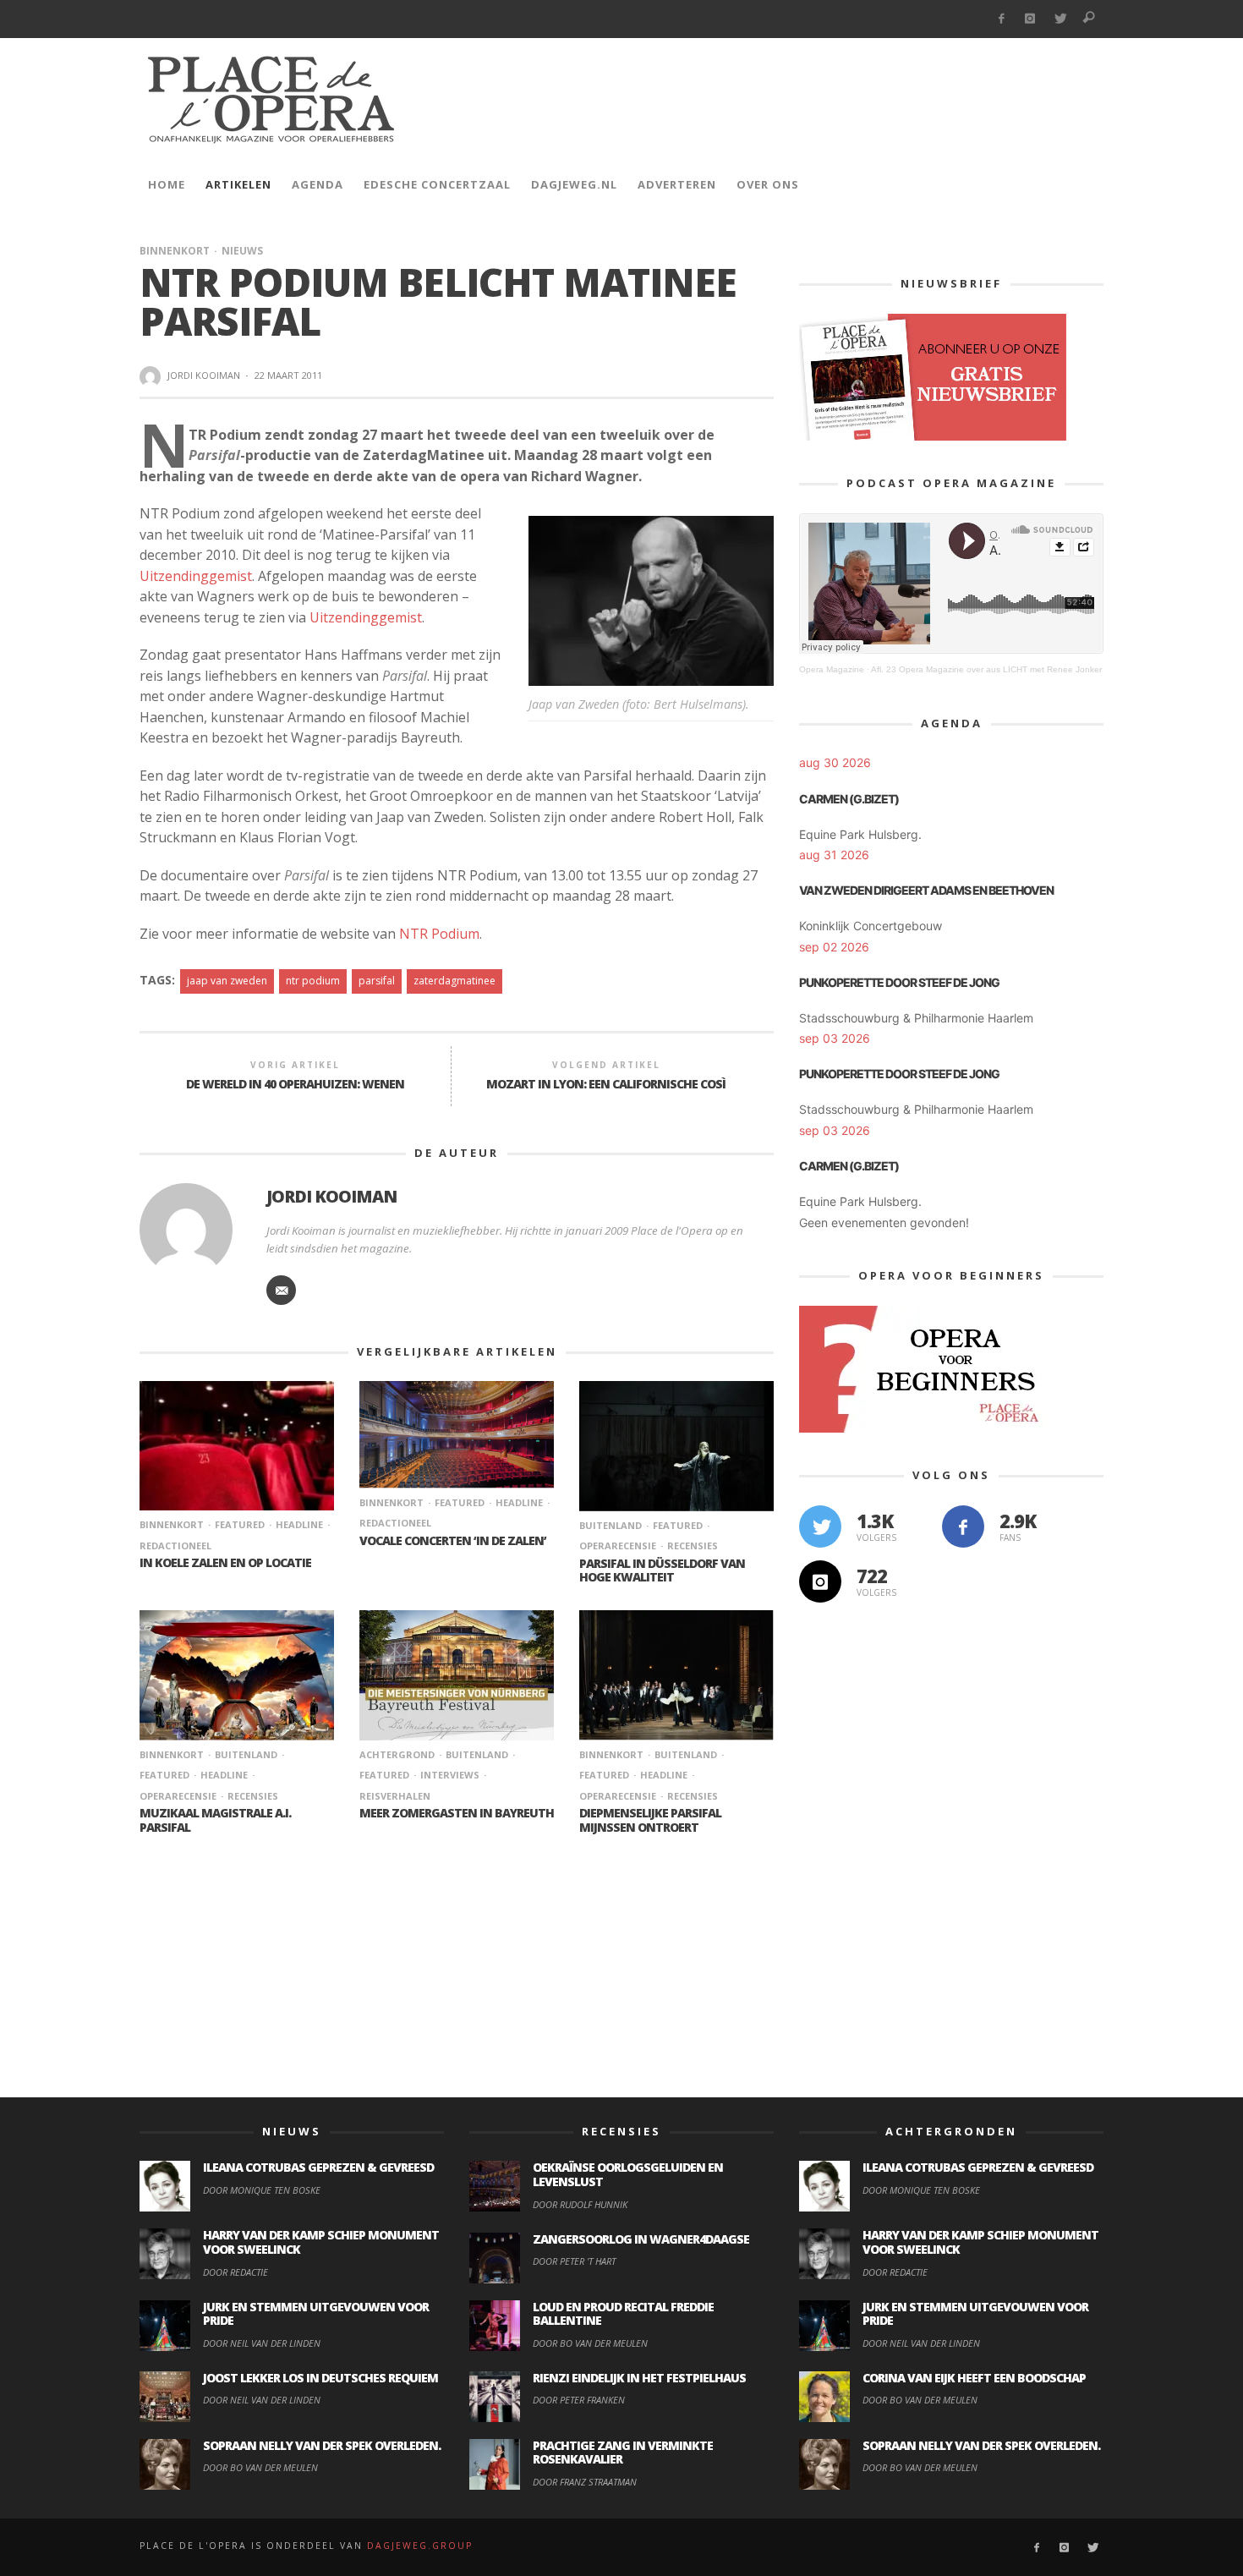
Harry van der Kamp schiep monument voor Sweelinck (321, 2242)
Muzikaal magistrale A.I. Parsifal (215, 1820)
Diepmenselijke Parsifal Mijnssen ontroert (650, 1820)
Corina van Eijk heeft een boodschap (974, 2378)
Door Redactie (235, 2272)
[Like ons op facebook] (963, 1526)
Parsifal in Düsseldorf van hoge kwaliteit (662, 1570)
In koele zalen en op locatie (225, 1562)
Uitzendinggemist (196, 576)
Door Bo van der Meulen (260, 2467)
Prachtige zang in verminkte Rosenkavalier (623, 2453)
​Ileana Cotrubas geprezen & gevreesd (318, 2167)
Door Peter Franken (579, 2400)
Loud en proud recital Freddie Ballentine (623, 2314)
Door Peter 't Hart (574, 2261)
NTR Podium (439, 934)
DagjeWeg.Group (420, 2546)
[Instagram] (1030, 19)
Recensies (693, 1546)
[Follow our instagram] (820, 1581)
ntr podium (313, 981)
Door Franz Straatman (585, 2482)
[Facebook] (1001, 19)
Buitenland (611, 1525)
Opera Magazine (832, 669)
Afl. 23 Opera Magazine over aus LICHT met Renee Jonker (986, 669)
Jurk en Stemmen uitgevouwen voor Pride (316, 2314)
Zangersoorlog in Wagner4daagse (641, 2239)
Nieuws (242, 251)
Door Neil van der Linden (262, 2343)
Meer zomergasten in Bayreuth (457, 1813)
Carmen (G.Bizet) (849, 799)
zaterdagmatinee (454, 981)
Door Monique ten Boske (262, 2190)
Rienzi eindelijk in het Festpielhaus (639, 2378)
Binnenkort (175, 251)
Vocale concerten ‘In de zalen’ (453, 1540)
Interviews (450, 1775)
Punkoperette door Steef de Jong (899, 982)
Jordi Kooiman (204, 375)
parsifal (377, 981)
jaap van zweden (227, 981)
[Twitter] (1060, 19)
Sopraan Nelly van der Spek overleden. (322, 2445)
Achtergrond (397, 1754)
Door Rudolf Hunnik (580, 2204)
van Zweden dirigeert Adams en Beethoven (926, 890)
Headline (299, 1524)
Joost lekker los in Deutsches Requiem (320, 2378)
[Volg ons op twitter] (820, 1526)
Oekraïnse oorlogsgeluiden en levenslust (628, 2174)
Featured (240, 1524)
